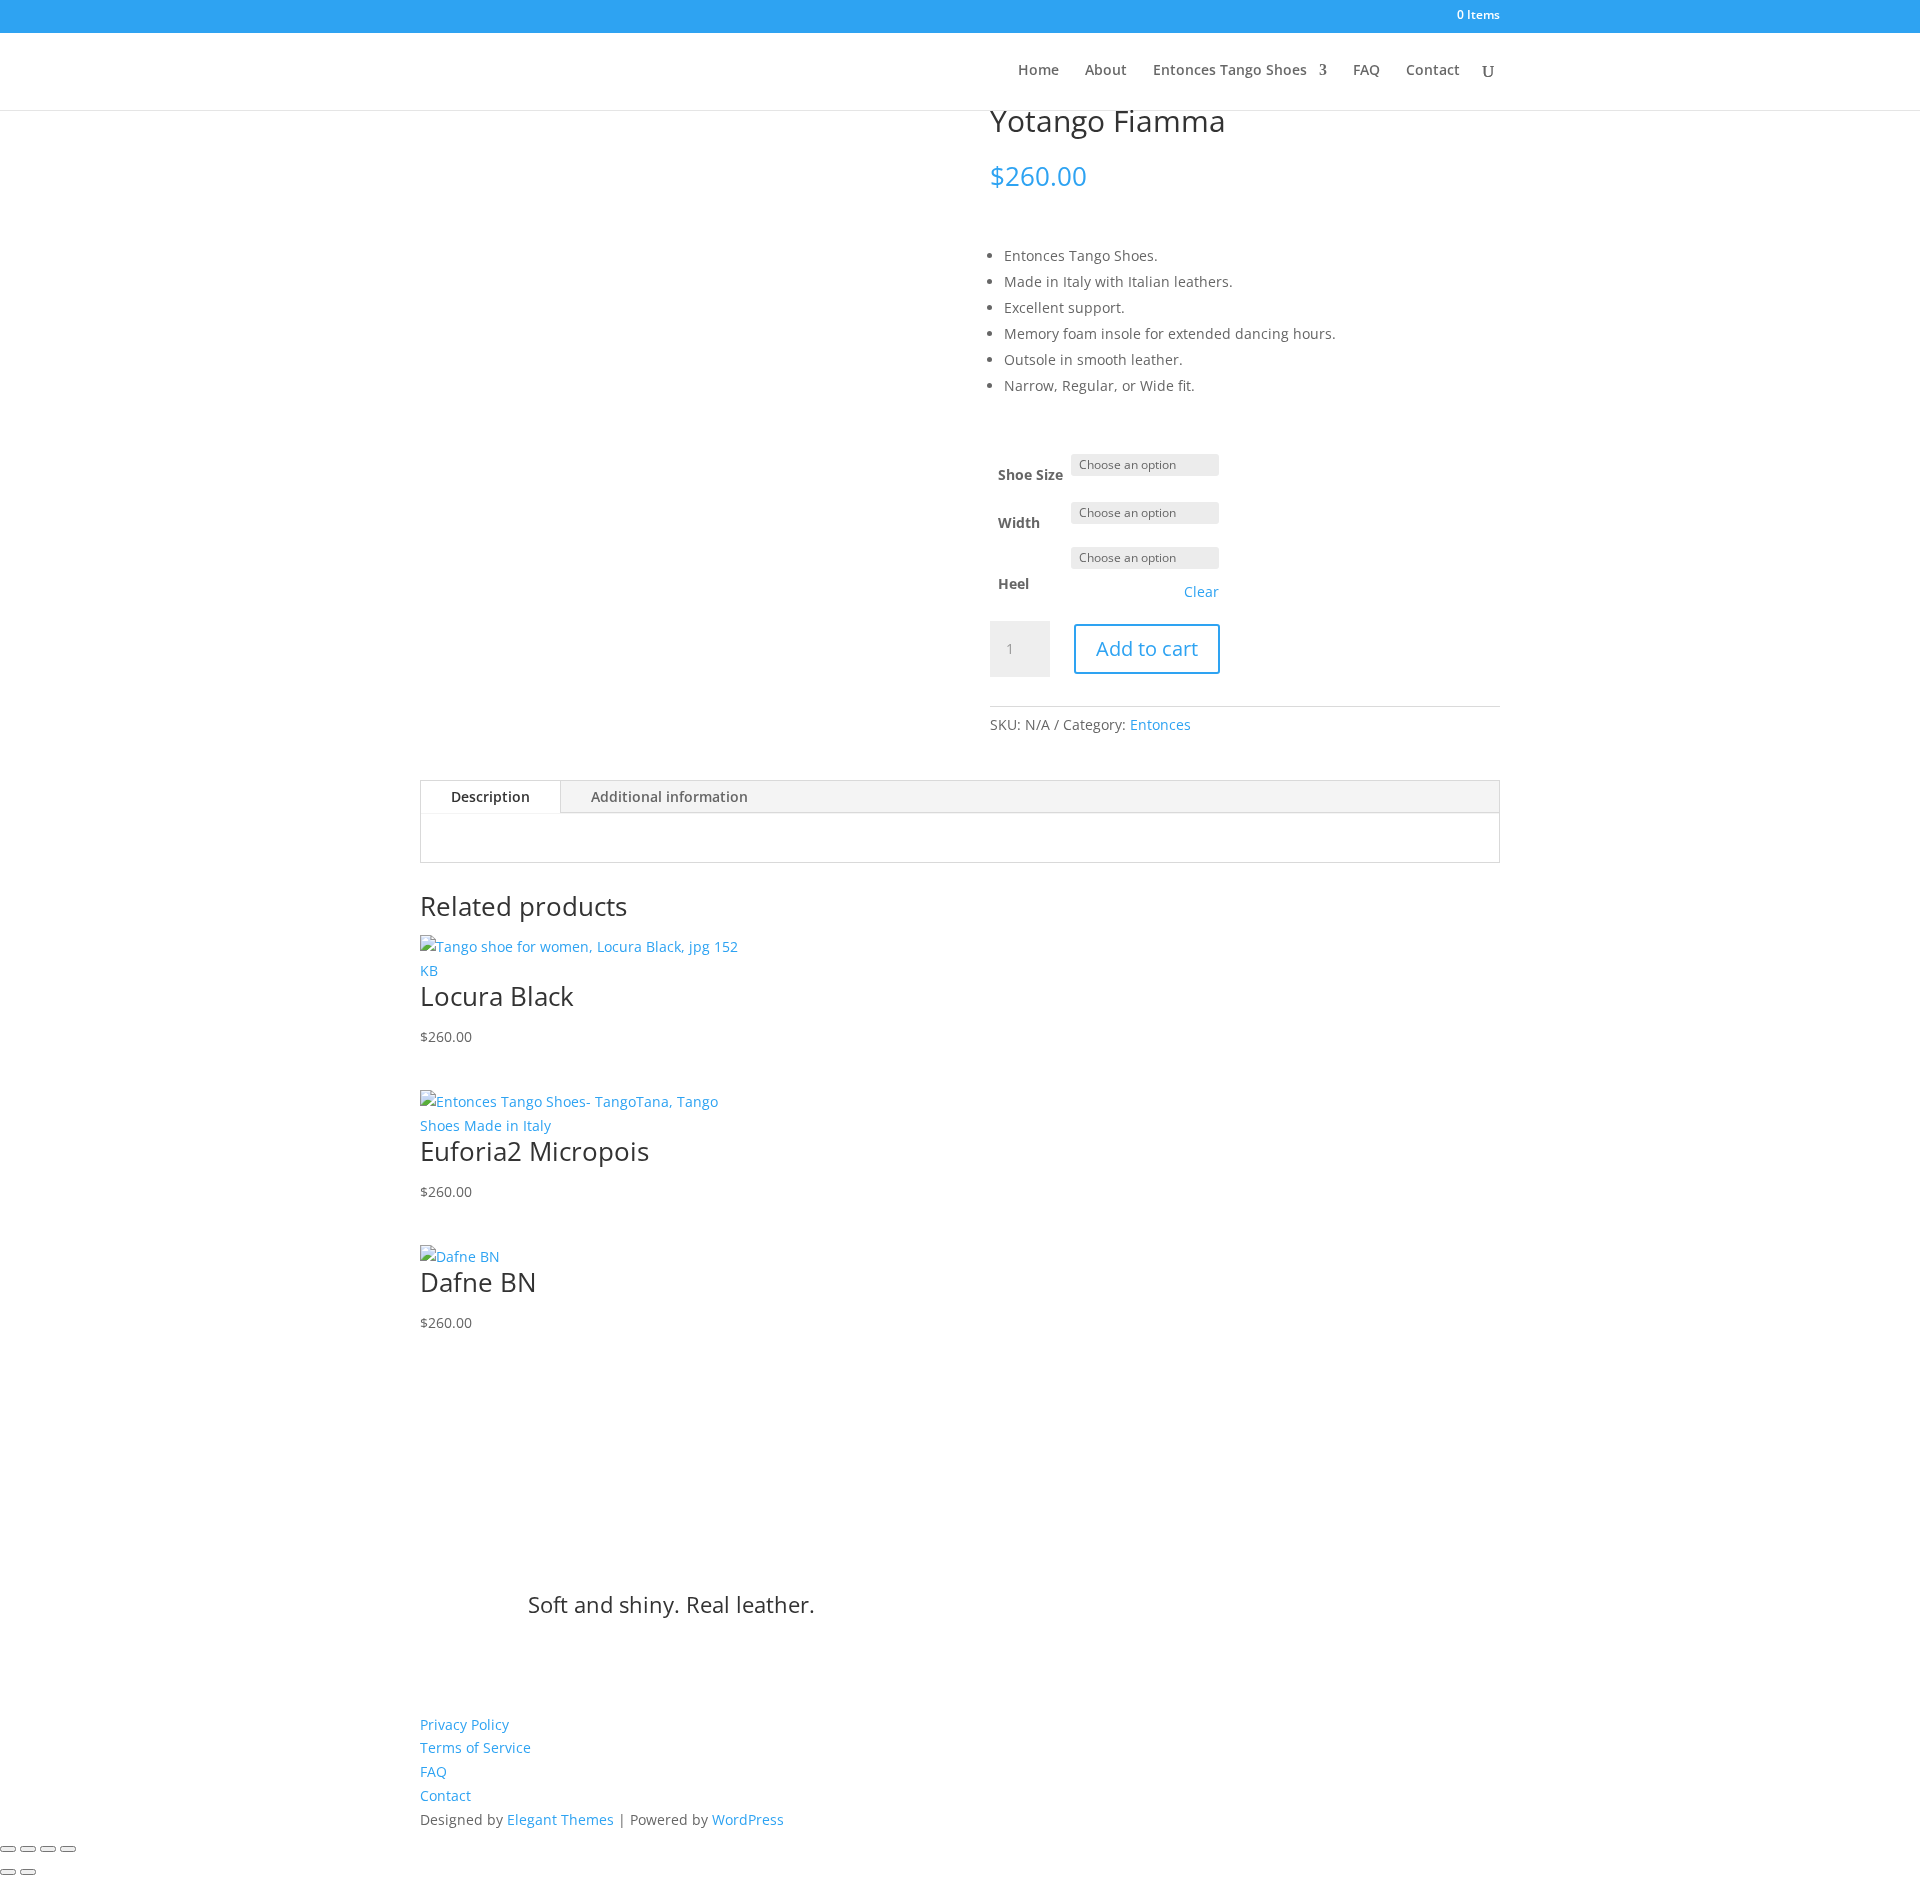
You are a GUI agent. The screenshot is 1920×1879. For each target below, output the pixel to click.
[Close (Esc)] (68, 1849)
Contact (1433, 71)
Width (1019, 522)
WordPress (748, 1819)
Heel (1013, 583)
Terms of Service (475, 1747)
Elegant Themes (560, 1819)
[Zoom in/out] (8, 1849)
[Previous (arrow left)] (8, 1872)
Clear (1201, 592)
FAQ (1366, 71)
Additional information (669, 796)
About (1106, 71)
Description (490, 796)
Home (1038, 71)
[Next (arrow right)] (28, 1872)
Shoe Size (1030, 474)
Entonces (1160, 724)
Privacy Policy (464, 1724)
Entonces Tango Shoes (1230, 71)
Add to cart (1147, 648)
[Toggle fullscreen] (28, 1849)
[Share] (48, 1849)
